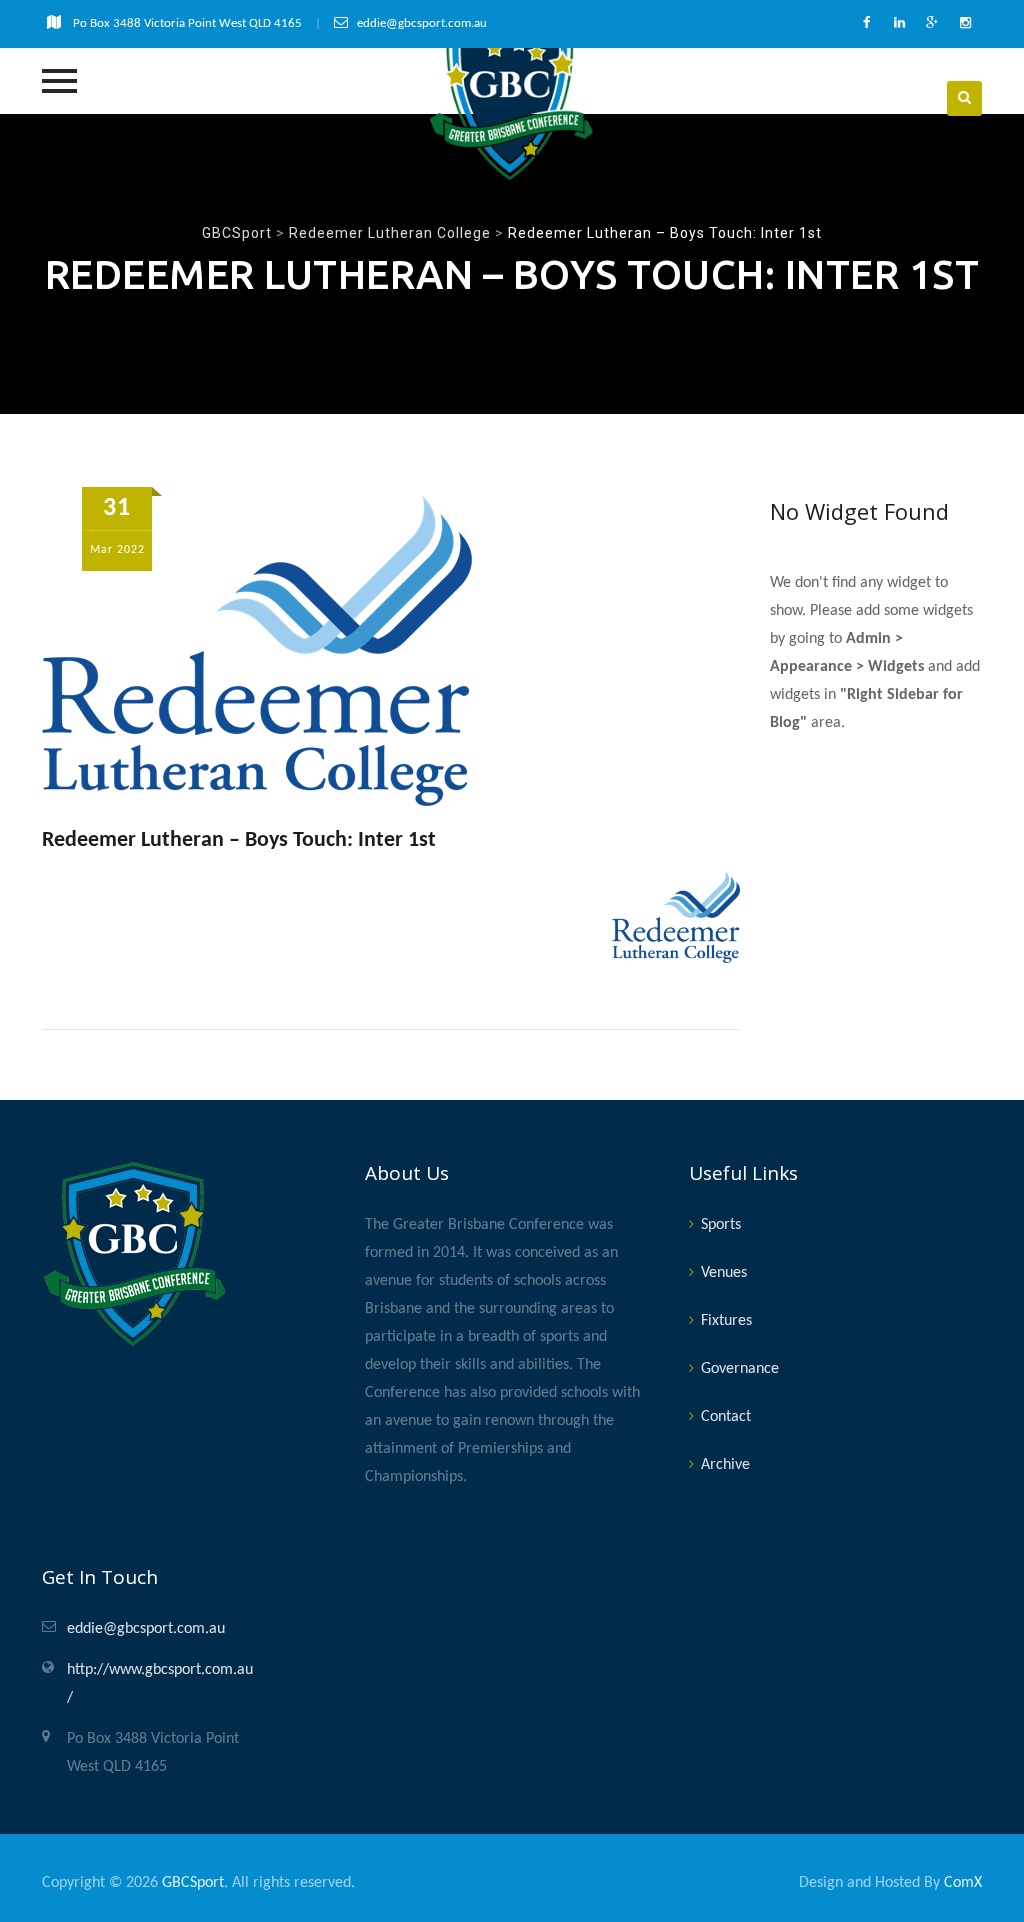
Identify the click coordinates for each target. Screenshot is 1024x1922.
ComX (963, 1883)
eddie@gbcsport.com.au (146, 1629)
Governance (740, 1369)
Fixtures (726, 1321)
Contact (726, 1417)
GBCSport (193, 1883)
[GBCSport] (511, 98)
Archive (725, 1465)
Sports (721, 1225)
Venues (724, 1273)
